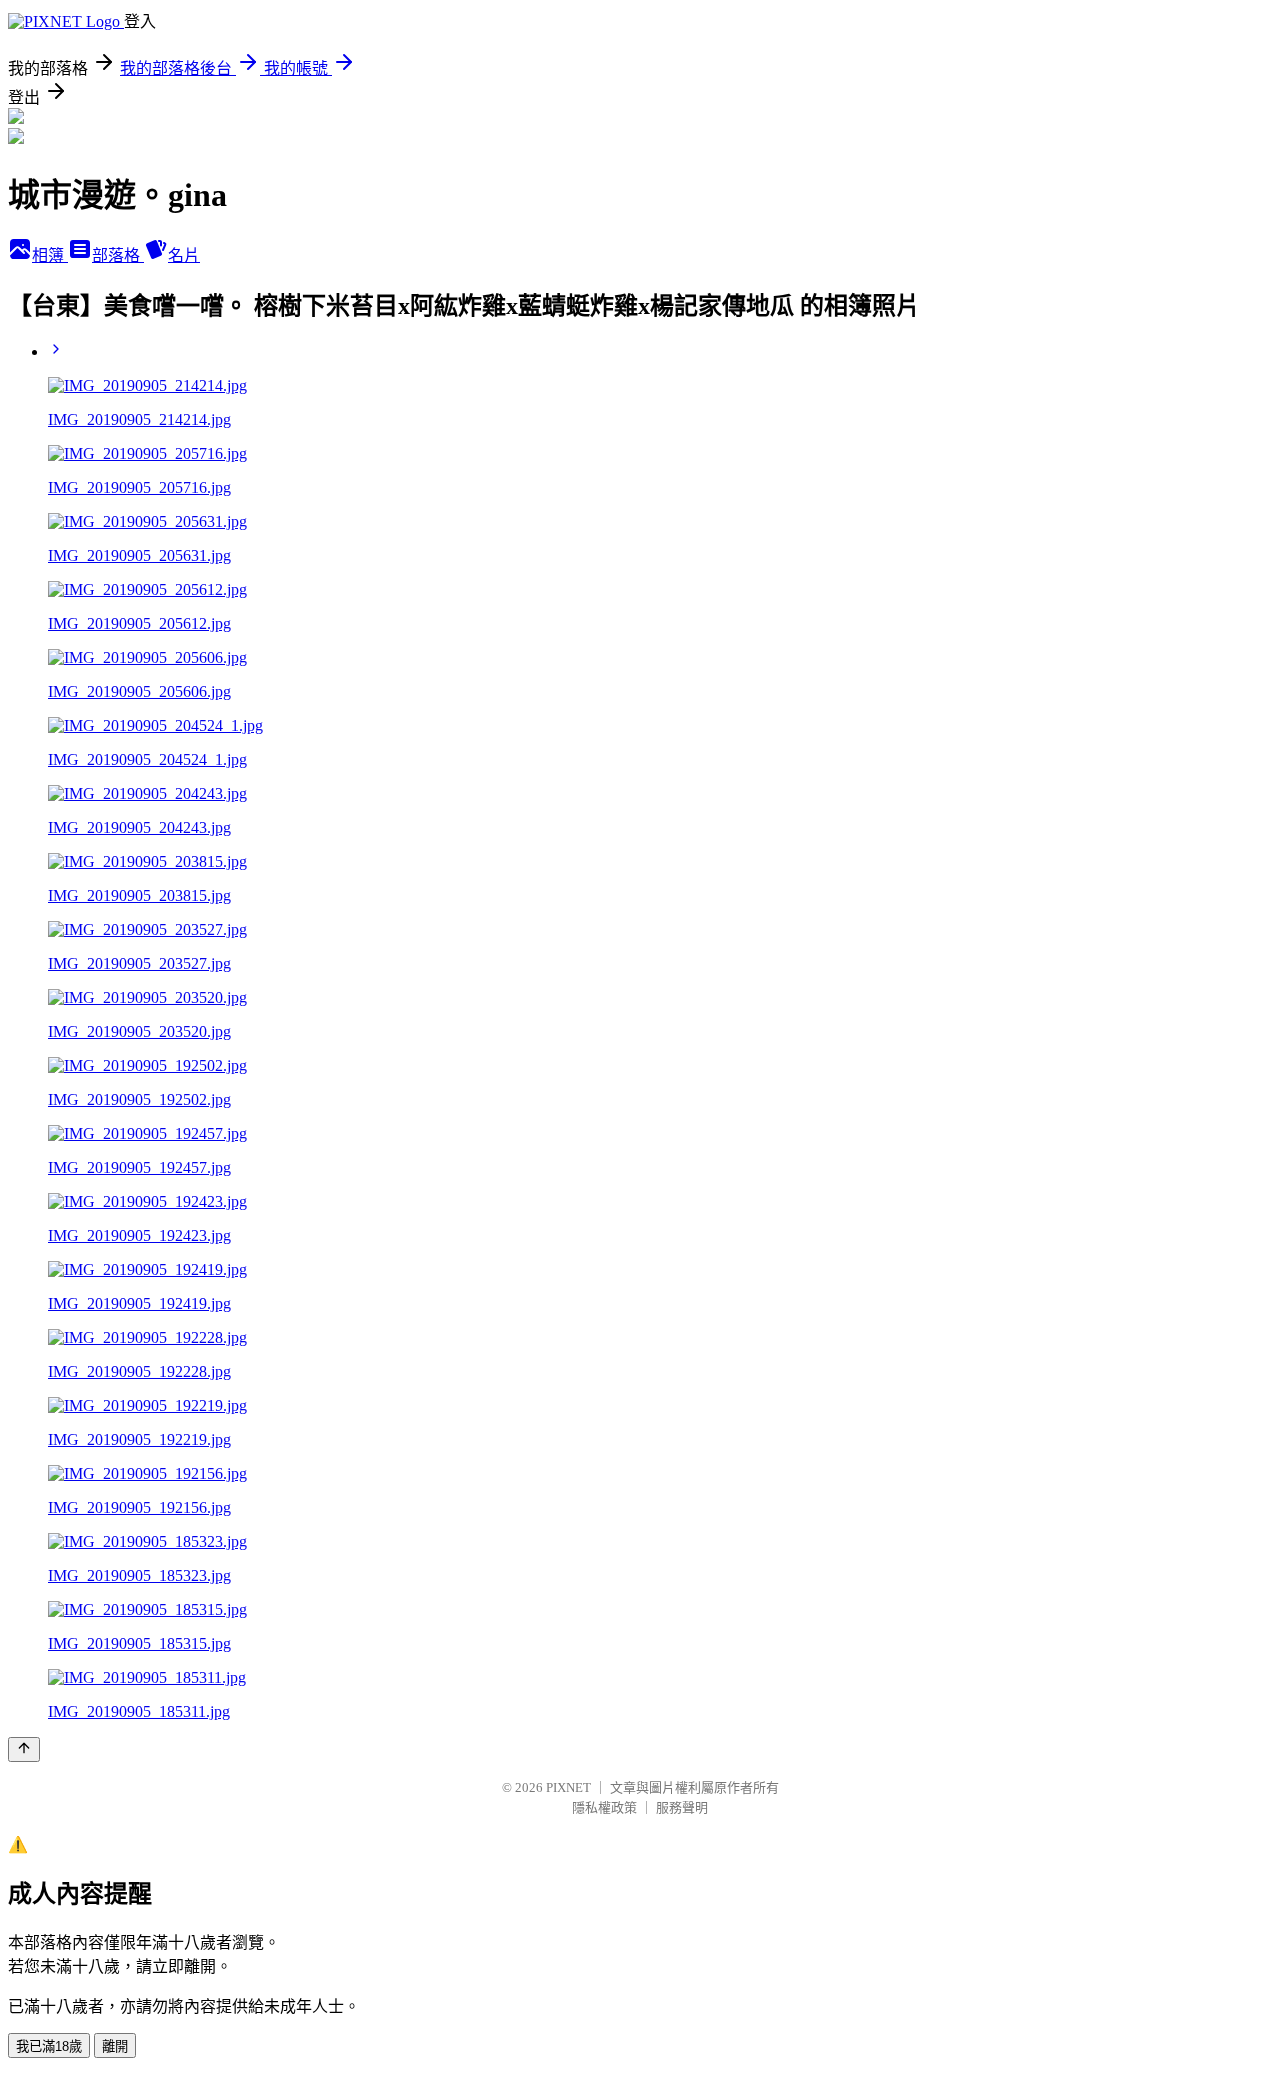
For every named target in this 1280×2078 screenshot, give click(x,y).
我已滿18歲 (49, 2046)
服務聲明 (682, 1807)
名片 (184, 255)
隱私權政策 (604, 1807)
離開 (115, 2046)
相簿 (50, 255)
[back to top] (24, 1749)
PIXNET (568, 1787)
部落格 (118, 255)
